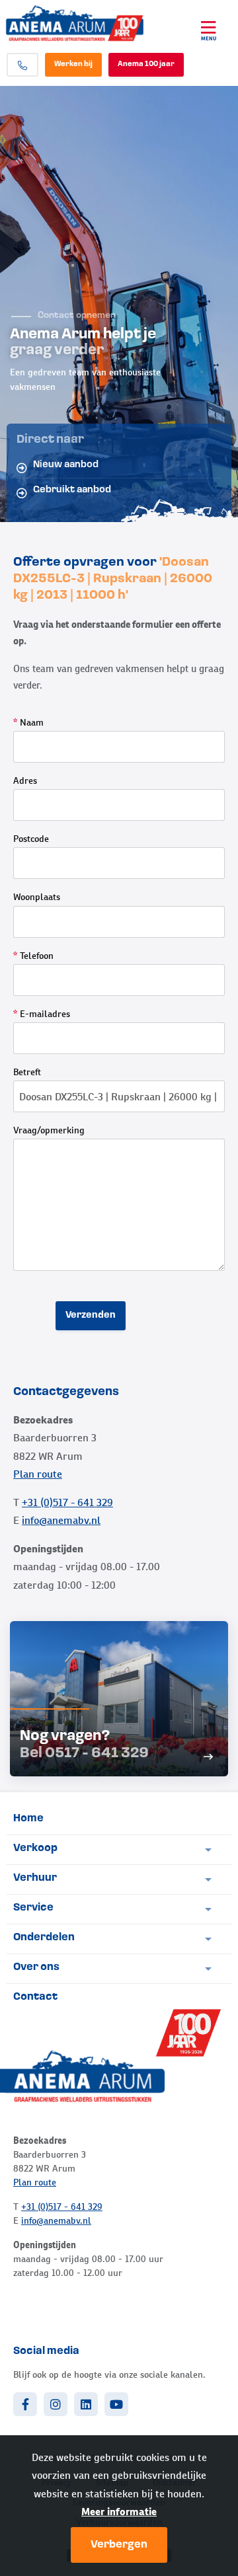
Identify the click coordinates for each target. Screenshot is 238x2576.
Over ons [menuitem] (36, 1967)
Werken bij (73, 64)
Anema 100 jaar (146, 64)
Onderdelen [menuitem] (44, 1938)
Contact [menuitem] (35, 1997)
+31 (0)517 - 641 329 (67, 1502)
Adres (25, 780)
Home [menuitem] (28, 1819)
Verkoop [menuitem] (35, 1848)
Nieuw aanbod (66, 465)
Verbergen (119, 2545)
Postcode (31, 839)
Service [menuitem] (33, 1908)
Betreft (27, 1072)
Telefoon (33, 956)
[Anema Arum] (90, 23)
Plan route (38, 1474)
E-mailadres (42, 1014)
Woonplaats (37, 897)
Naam (28, 722)
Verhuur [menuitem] (35, 1878)
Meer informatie (119, 2512)
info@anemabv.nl (61, 1520)
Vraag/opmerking (49, 1130)
